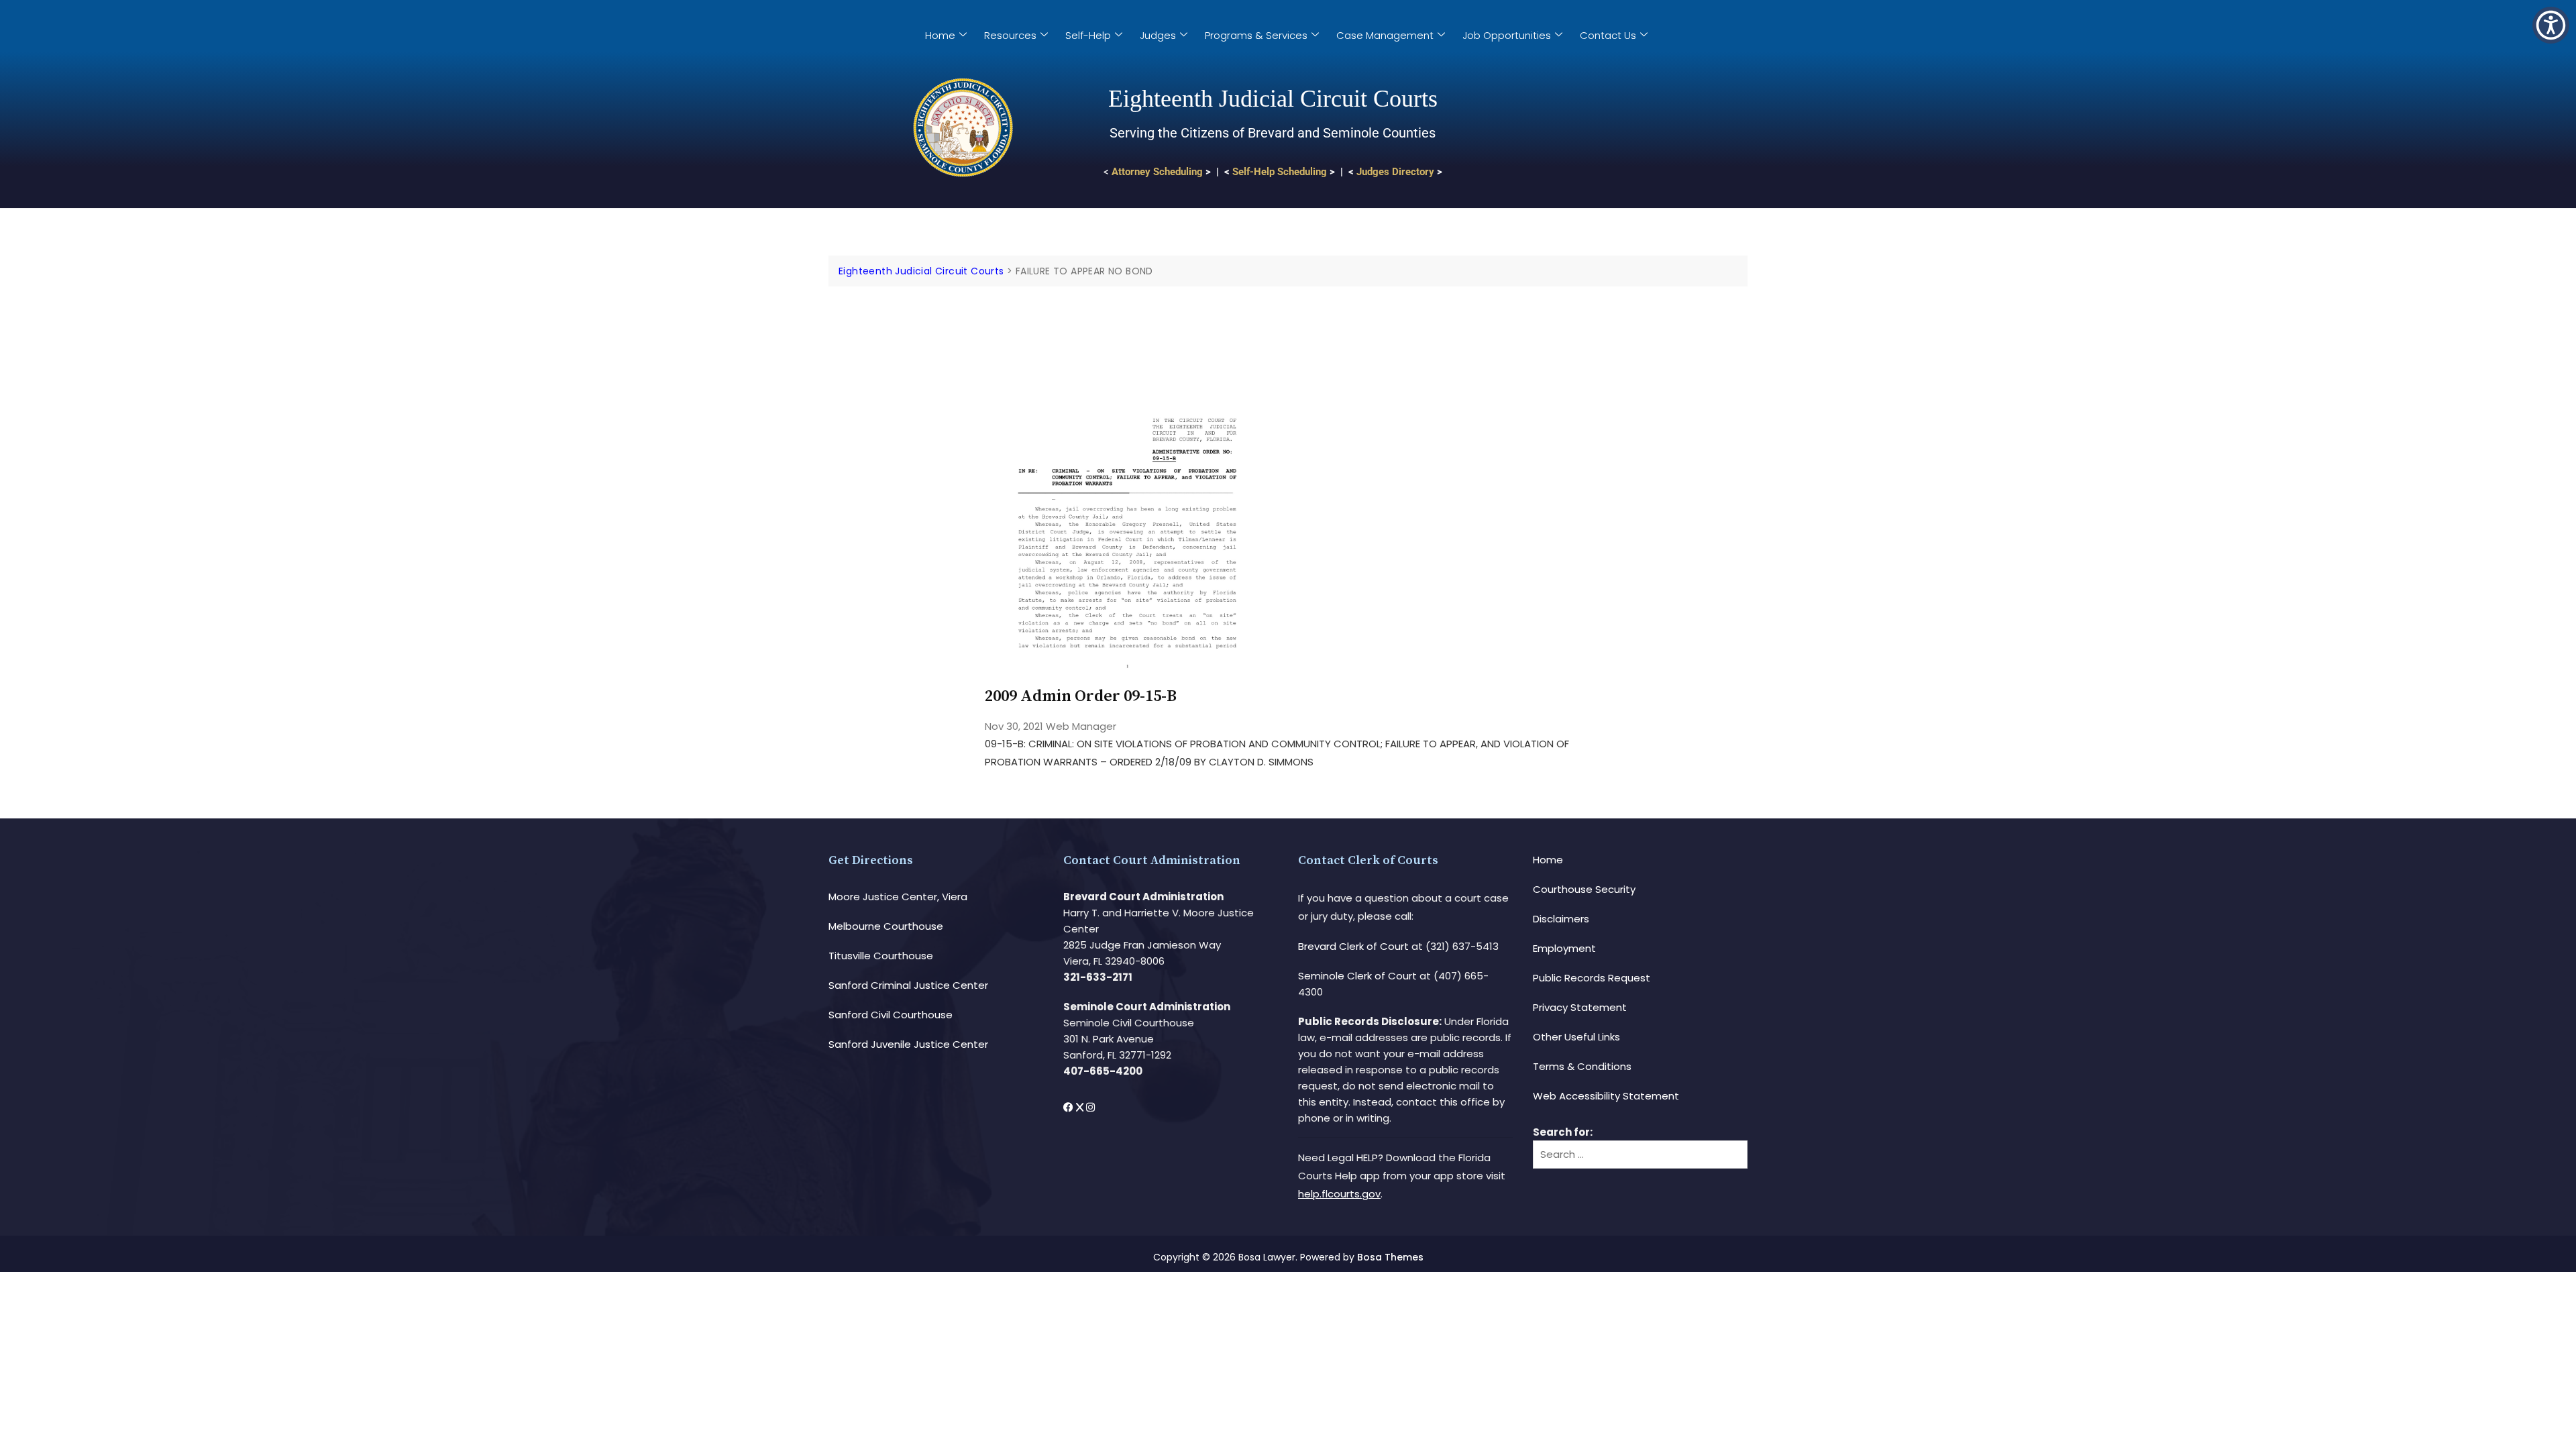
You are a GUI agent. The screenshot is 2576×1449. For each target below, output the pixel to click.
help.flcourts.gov (1339, 1194)
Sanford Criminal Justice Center (908, 985)
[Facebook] (1070, 1107)
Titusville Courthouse (881, 956)
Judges (1158, 35)
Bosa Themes (1390, 1257)
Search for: (1563, 1132)
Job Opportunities (1507, 35)
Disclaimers (1561, 919)
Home (940, 35)
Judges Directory (1395, 172)
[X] (1081, 1107)
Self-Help (1088, 35)
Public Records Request (1592, 978)
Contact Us (1608, 35)
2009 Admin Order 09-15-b (1081, 696)
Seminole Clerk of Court (1357, 976)
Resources (1010, 35)
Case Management (1385, 35)
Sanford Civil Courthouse (891, 1015)
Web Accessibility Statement (1606, 1096)
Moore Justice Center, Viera (898, 897)
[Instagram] (1090, 1107)
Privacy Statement (1580, 1007)
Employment (1564, 948)
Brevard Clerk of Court (1353, 946)
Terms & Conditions (1582, 1066)
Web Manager (1081, 726)
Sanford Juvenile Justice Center (908, 1044)
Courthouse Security (1584, 889)
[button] (2551, 25)
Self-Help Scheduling (1280, 172)
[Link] (1127, 324)
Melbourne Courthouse (886, 926)
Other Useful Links (1576, 1037)
